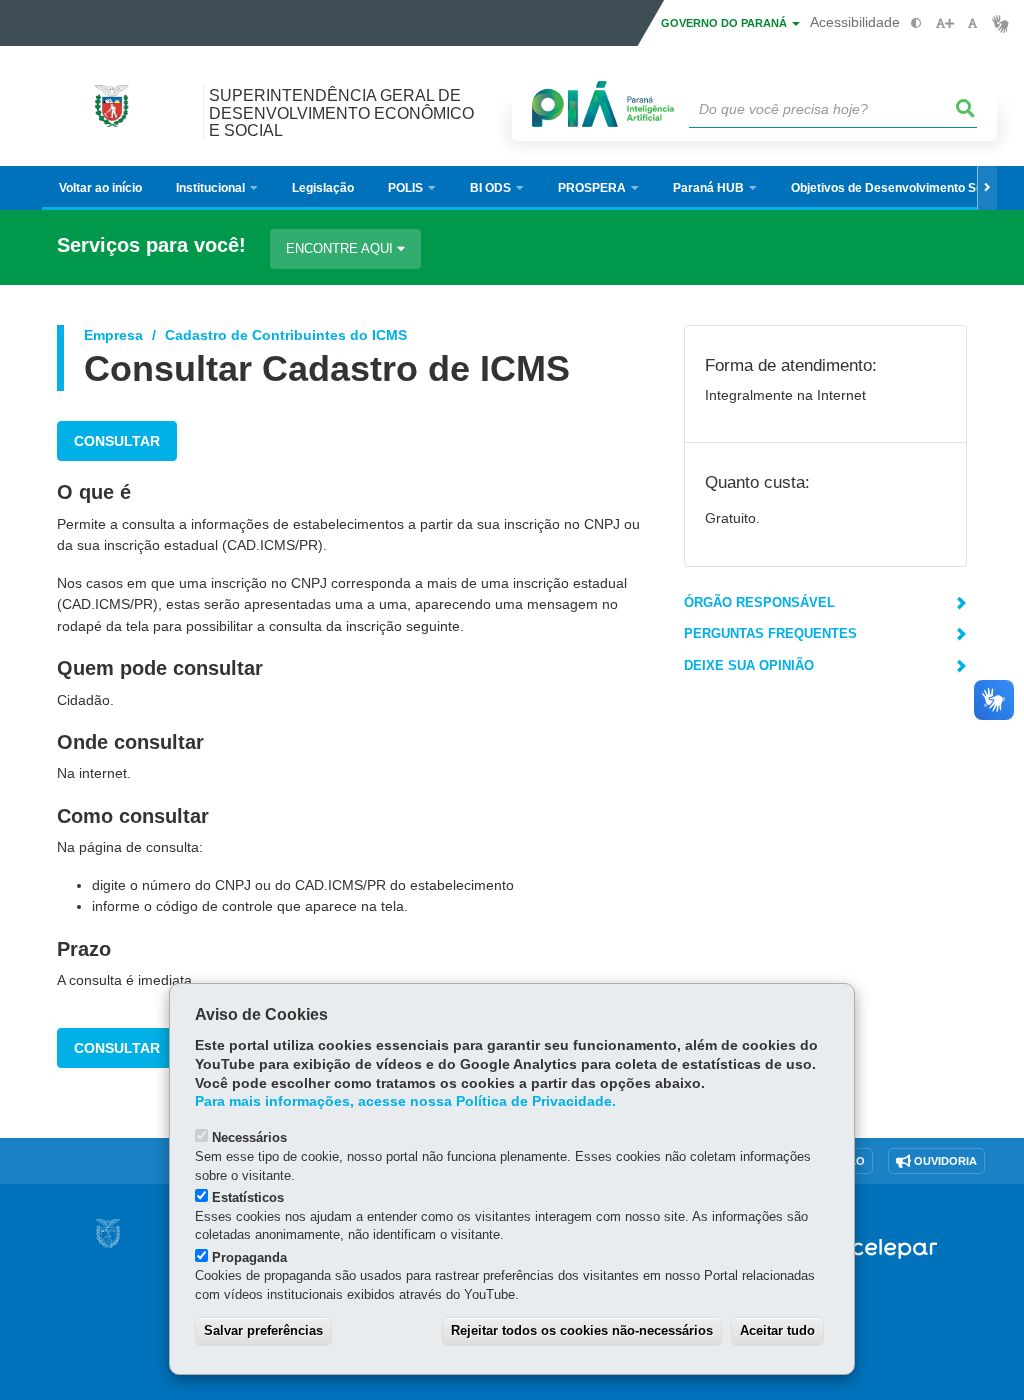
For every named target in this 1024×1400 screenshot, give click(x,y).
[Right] (987, 188)
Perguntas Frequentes (770, 633)
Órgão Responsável (759, 602)
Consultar (117, 441)
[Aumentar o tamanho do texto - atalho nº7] (944, 23)
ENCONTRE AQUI (341, 248)
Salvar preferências (263, 1330)
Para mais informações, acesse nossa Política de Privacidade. (405, 1101)
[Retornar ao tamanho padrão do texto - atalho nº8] (972, 23)
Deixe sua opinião (749, 665)
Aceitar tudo (777, 1330)
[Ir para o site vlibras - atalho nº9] (1000, 23)
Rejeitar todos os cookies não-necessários (582, 1330)
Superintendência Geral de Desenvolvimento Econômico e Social (341, 112)
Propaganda (249, 1257)
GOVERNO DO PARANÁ (725, 23)
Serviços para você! (151, 245)
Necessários (249, 1137)
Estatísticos (248, 1197)
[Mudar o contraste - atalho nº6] (916, 23)
